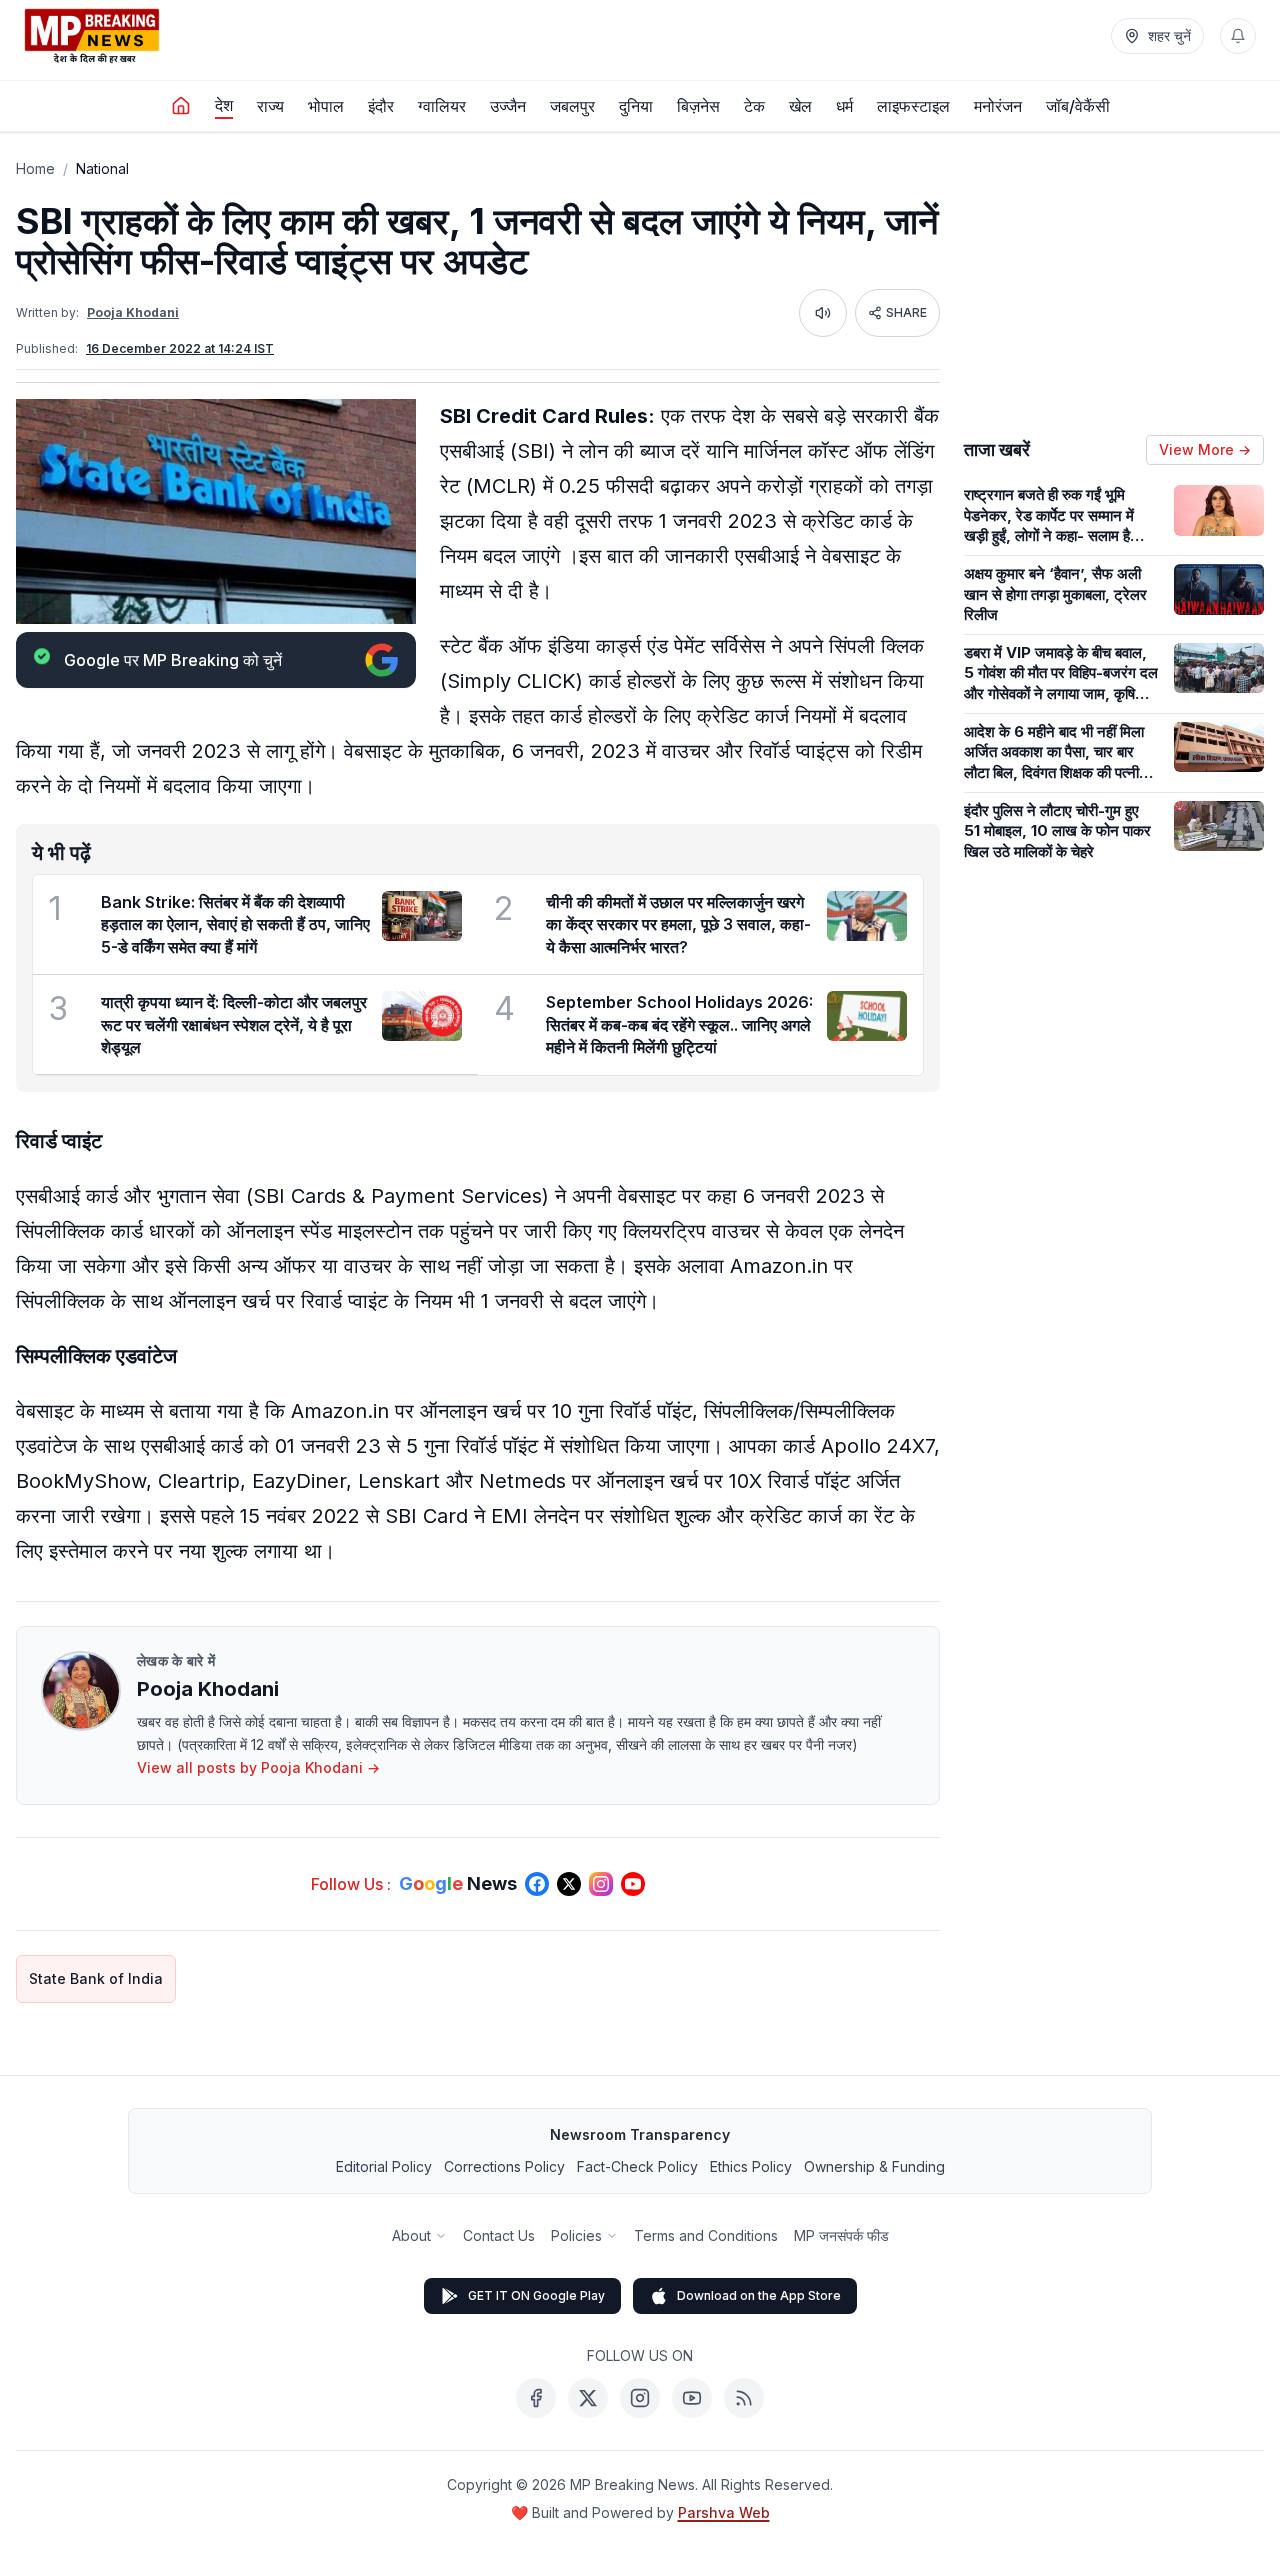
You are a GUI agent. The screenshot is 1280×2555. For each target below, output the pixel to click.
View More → (1205, 449)
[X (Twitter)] (588, 2398)
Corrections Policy (504, 2166)
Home (35, 168)
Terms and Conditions (706, 2235)
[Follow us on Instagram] (601, 1884)
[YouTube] (692, 2398)
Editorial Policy (384, 2166)
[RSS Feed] (744, 2398)
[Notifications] (1238, 36)
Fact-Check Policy (637, 2166)
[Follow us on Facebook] (537, 1884)
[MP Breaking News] (92, 36)
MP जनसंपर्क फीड (841, 2235)
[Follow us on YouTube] (633, 1884)
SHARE (906, 312)
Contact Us (499, 2235)
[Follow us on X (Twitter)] (569, 1884)
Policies (576, 2235)
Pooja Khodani (133, 312)
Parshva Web (724, 2512)
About (411, 2235)
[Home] (181, 106)
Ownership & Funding (874, 2166)
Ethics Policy (751, 2166)
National (102, 168)
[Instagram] (640, 2398)
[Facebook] (536, 2398)
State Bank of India (96, 1978)
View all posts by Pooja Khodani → (258, 1767)
